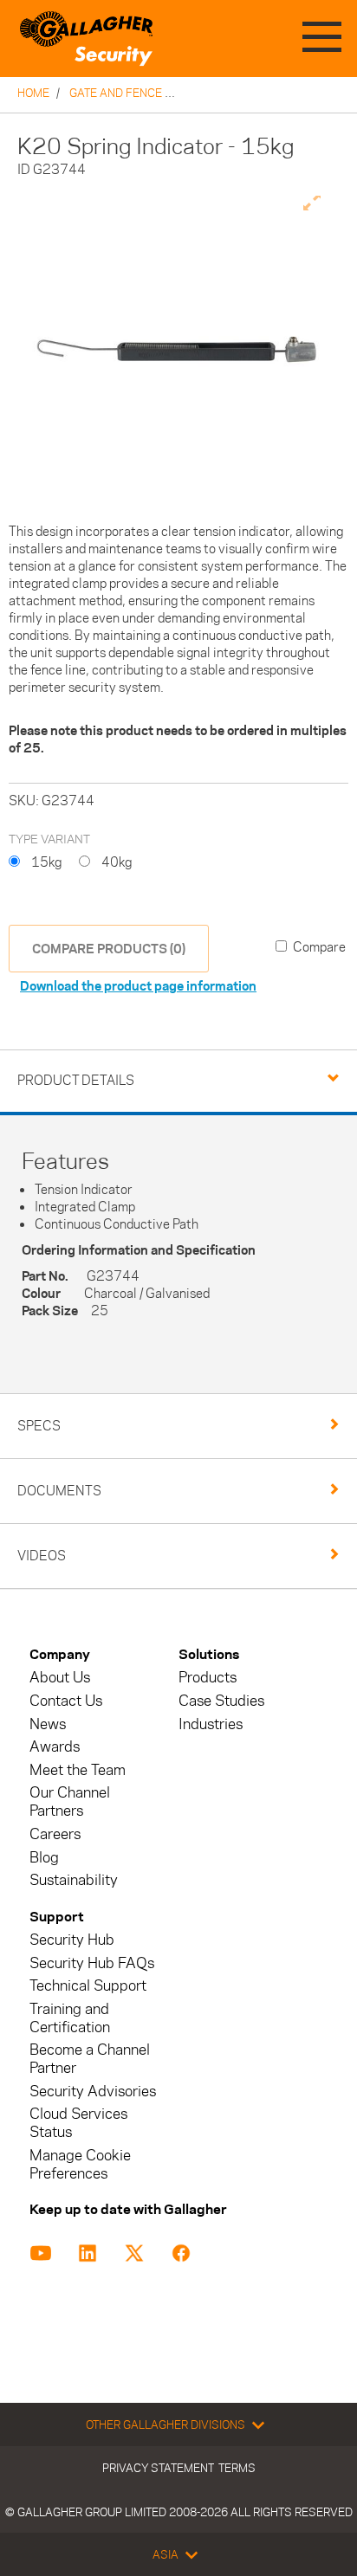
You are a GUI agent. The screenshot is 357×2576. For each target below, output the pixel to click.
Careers (55, 1834)
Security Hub (72, 1940)
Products (208, 1678)
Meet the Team (78, 1770)
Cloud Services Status (78, 2123)
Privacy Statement (158, 2468)
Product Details (76, 1080)
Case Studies (221, 1701)
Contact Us (66, 1701)
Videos (42, 1556)
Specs (39, 1426)
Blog (44, 1858)
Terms (237, 2468)
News (48, 1724)
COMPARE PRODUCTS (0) (109, 949)
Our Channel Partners (70, 1802)
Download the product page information (138, 986)
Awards (55, 1747)
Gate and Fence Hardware (148, 93)
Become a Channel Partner (90, 2059)
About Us (60, 1678)
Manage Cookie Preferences (80, 2165)
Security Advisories (93, 2092)
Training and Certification (70, 2018)
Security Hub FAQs (92, 1963)
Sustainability (74, 1880)
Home (33, 93)
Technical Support (88, 1986)
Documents (59, 1491)
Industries (211, 1724)
